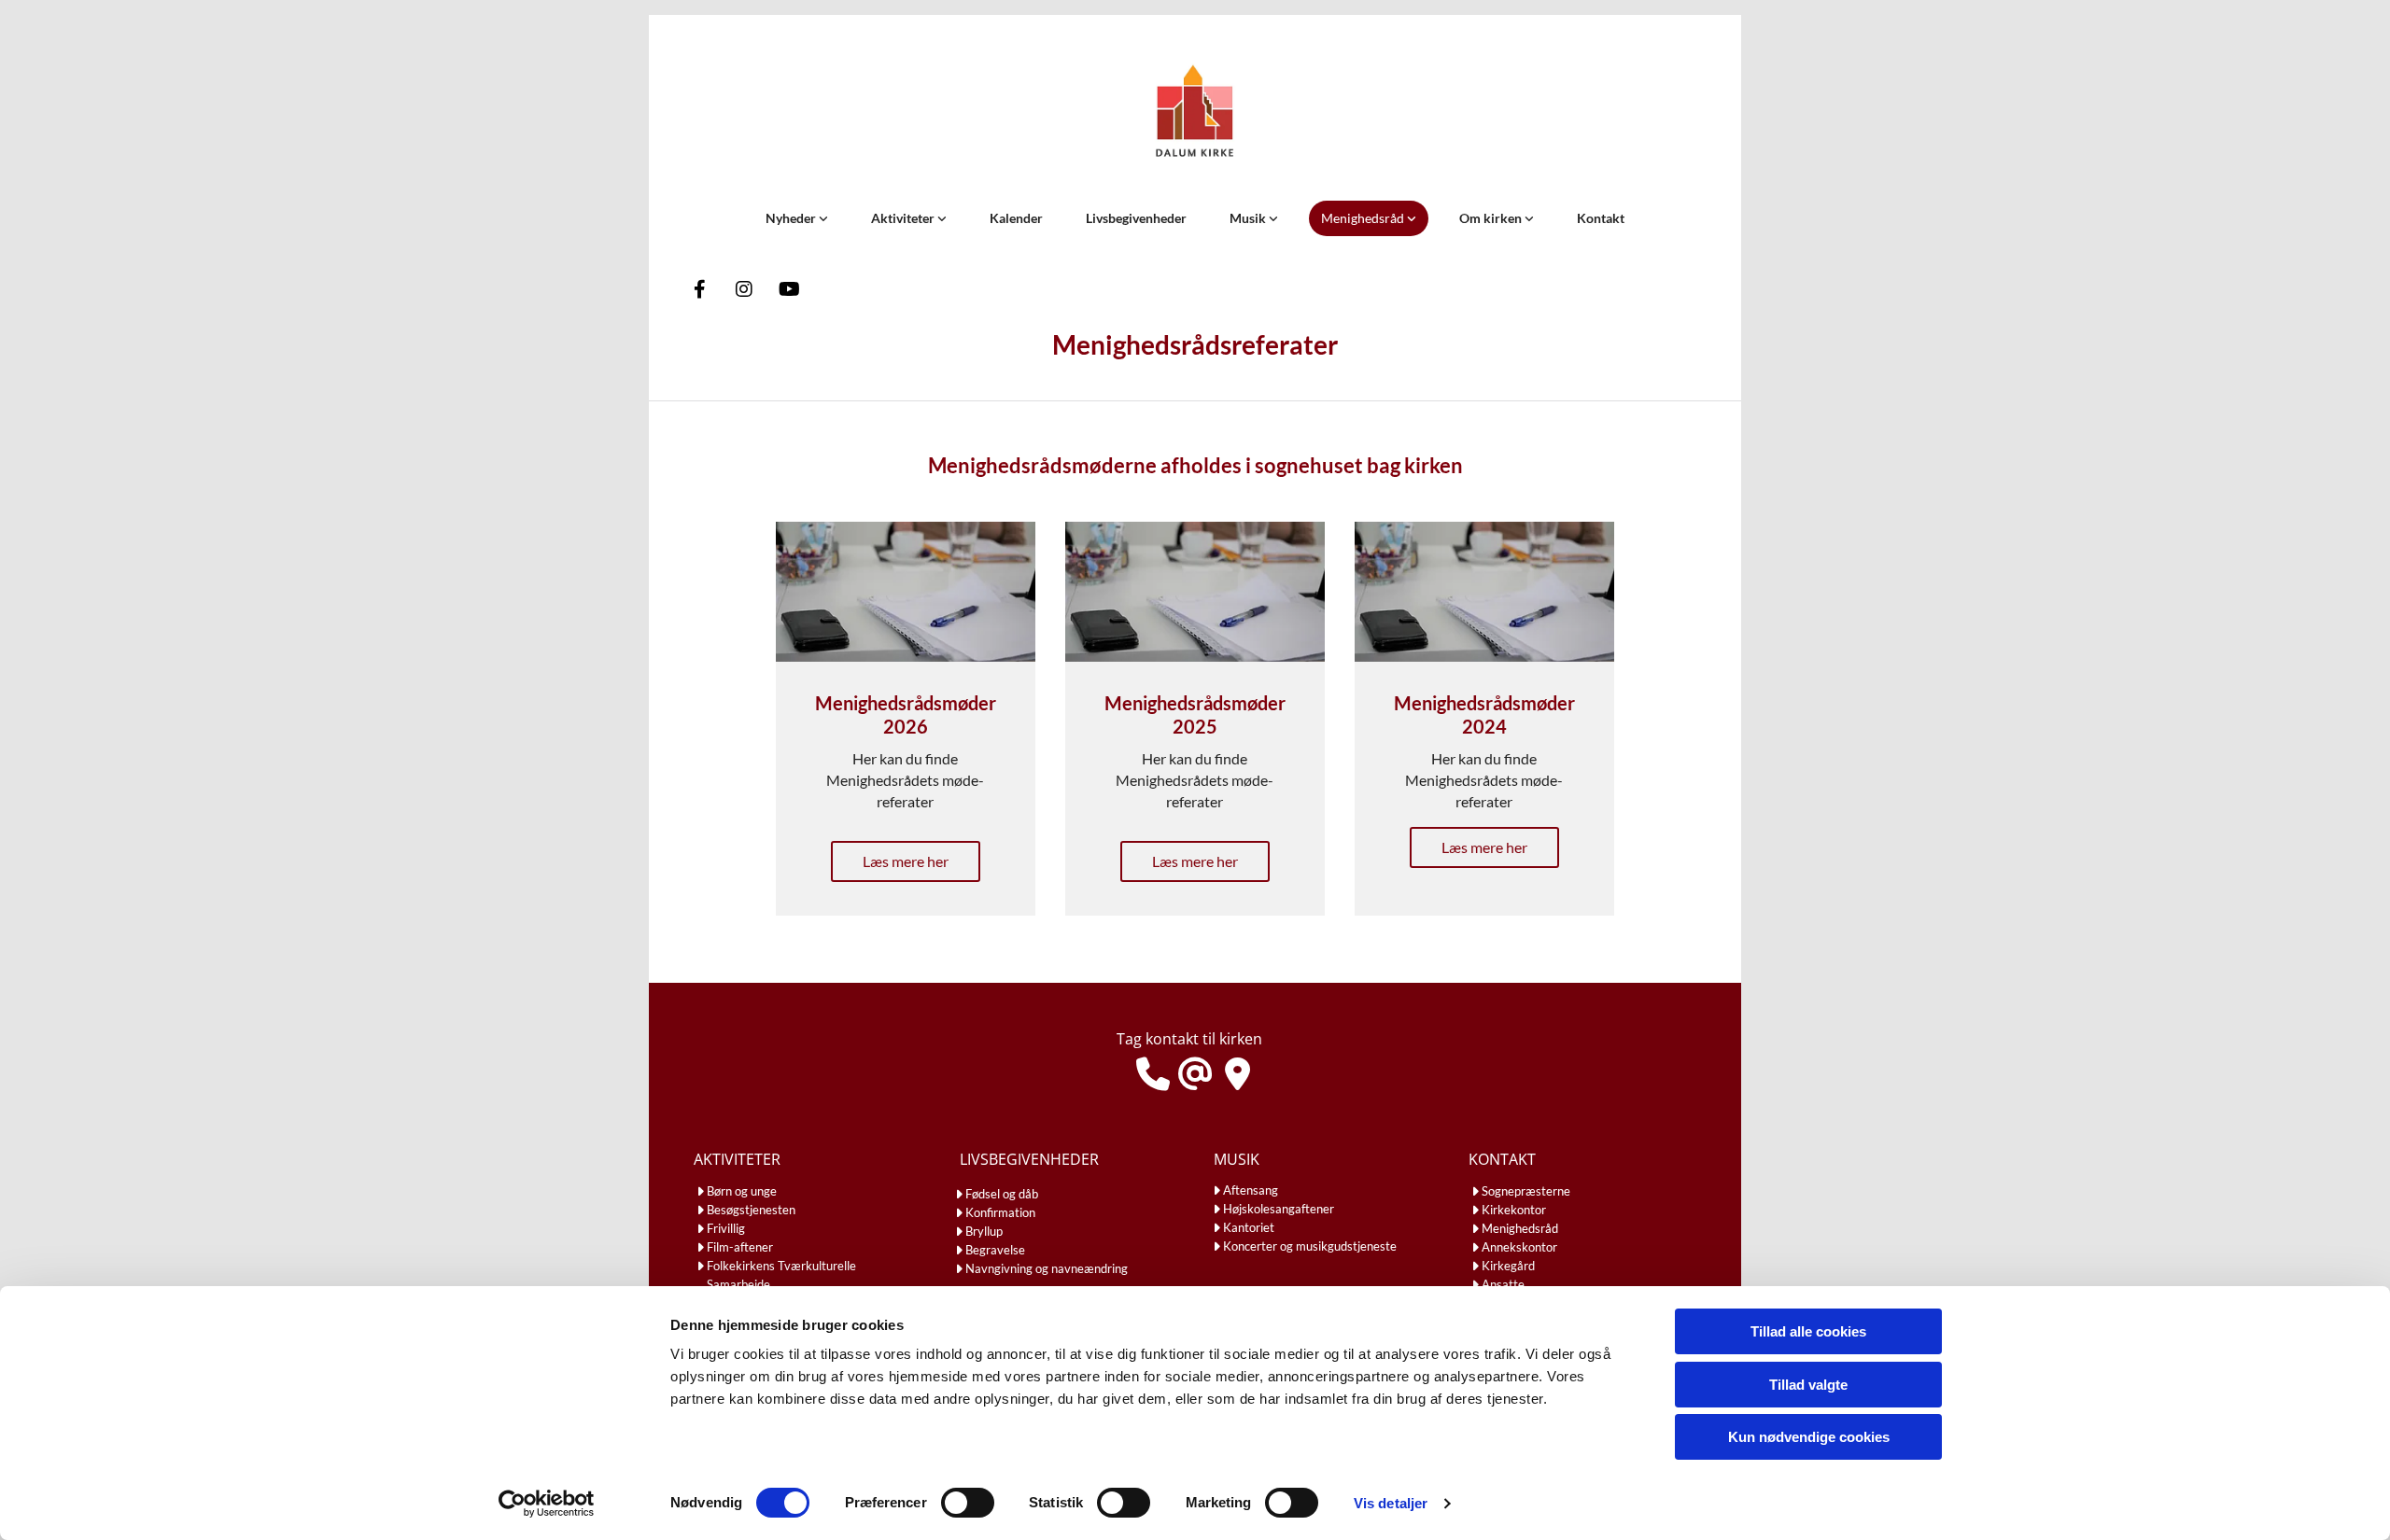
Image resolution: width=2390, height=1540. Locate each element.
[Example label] (789, 289)
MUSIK (1237, 1159)
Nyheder (792, 218)
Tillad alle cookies (1808, 1331)
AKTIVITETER (737, 1159)
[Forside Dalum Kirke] (1195, 114)
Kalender (1016, 218)
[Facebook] (699, 289)
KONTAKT (1502, 1159)
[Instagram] (744, 289)
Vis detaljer (1391, 1503)
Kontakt (1601, 218)
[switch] (968, 1503)
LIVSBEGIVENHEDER (1029, 1159)
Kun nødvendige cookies (1809, 1437)
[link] (797, 218)
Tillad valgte (1808, 1385)
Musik (1249, 218)
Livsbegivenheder (1136, 218)
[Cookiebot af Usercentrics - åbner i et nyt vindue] (547, 1504)
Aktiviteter (904, 218)
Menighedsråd (1364, 218)
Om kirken (1492, 218)
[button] (906, 861)
